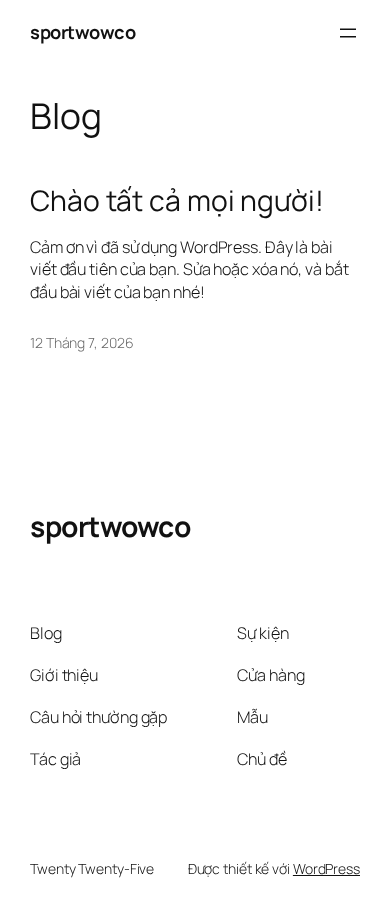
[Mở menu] (348, 33)
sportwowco (82, 32)
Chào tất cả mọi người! (177, 201)
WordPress (326, 868)
